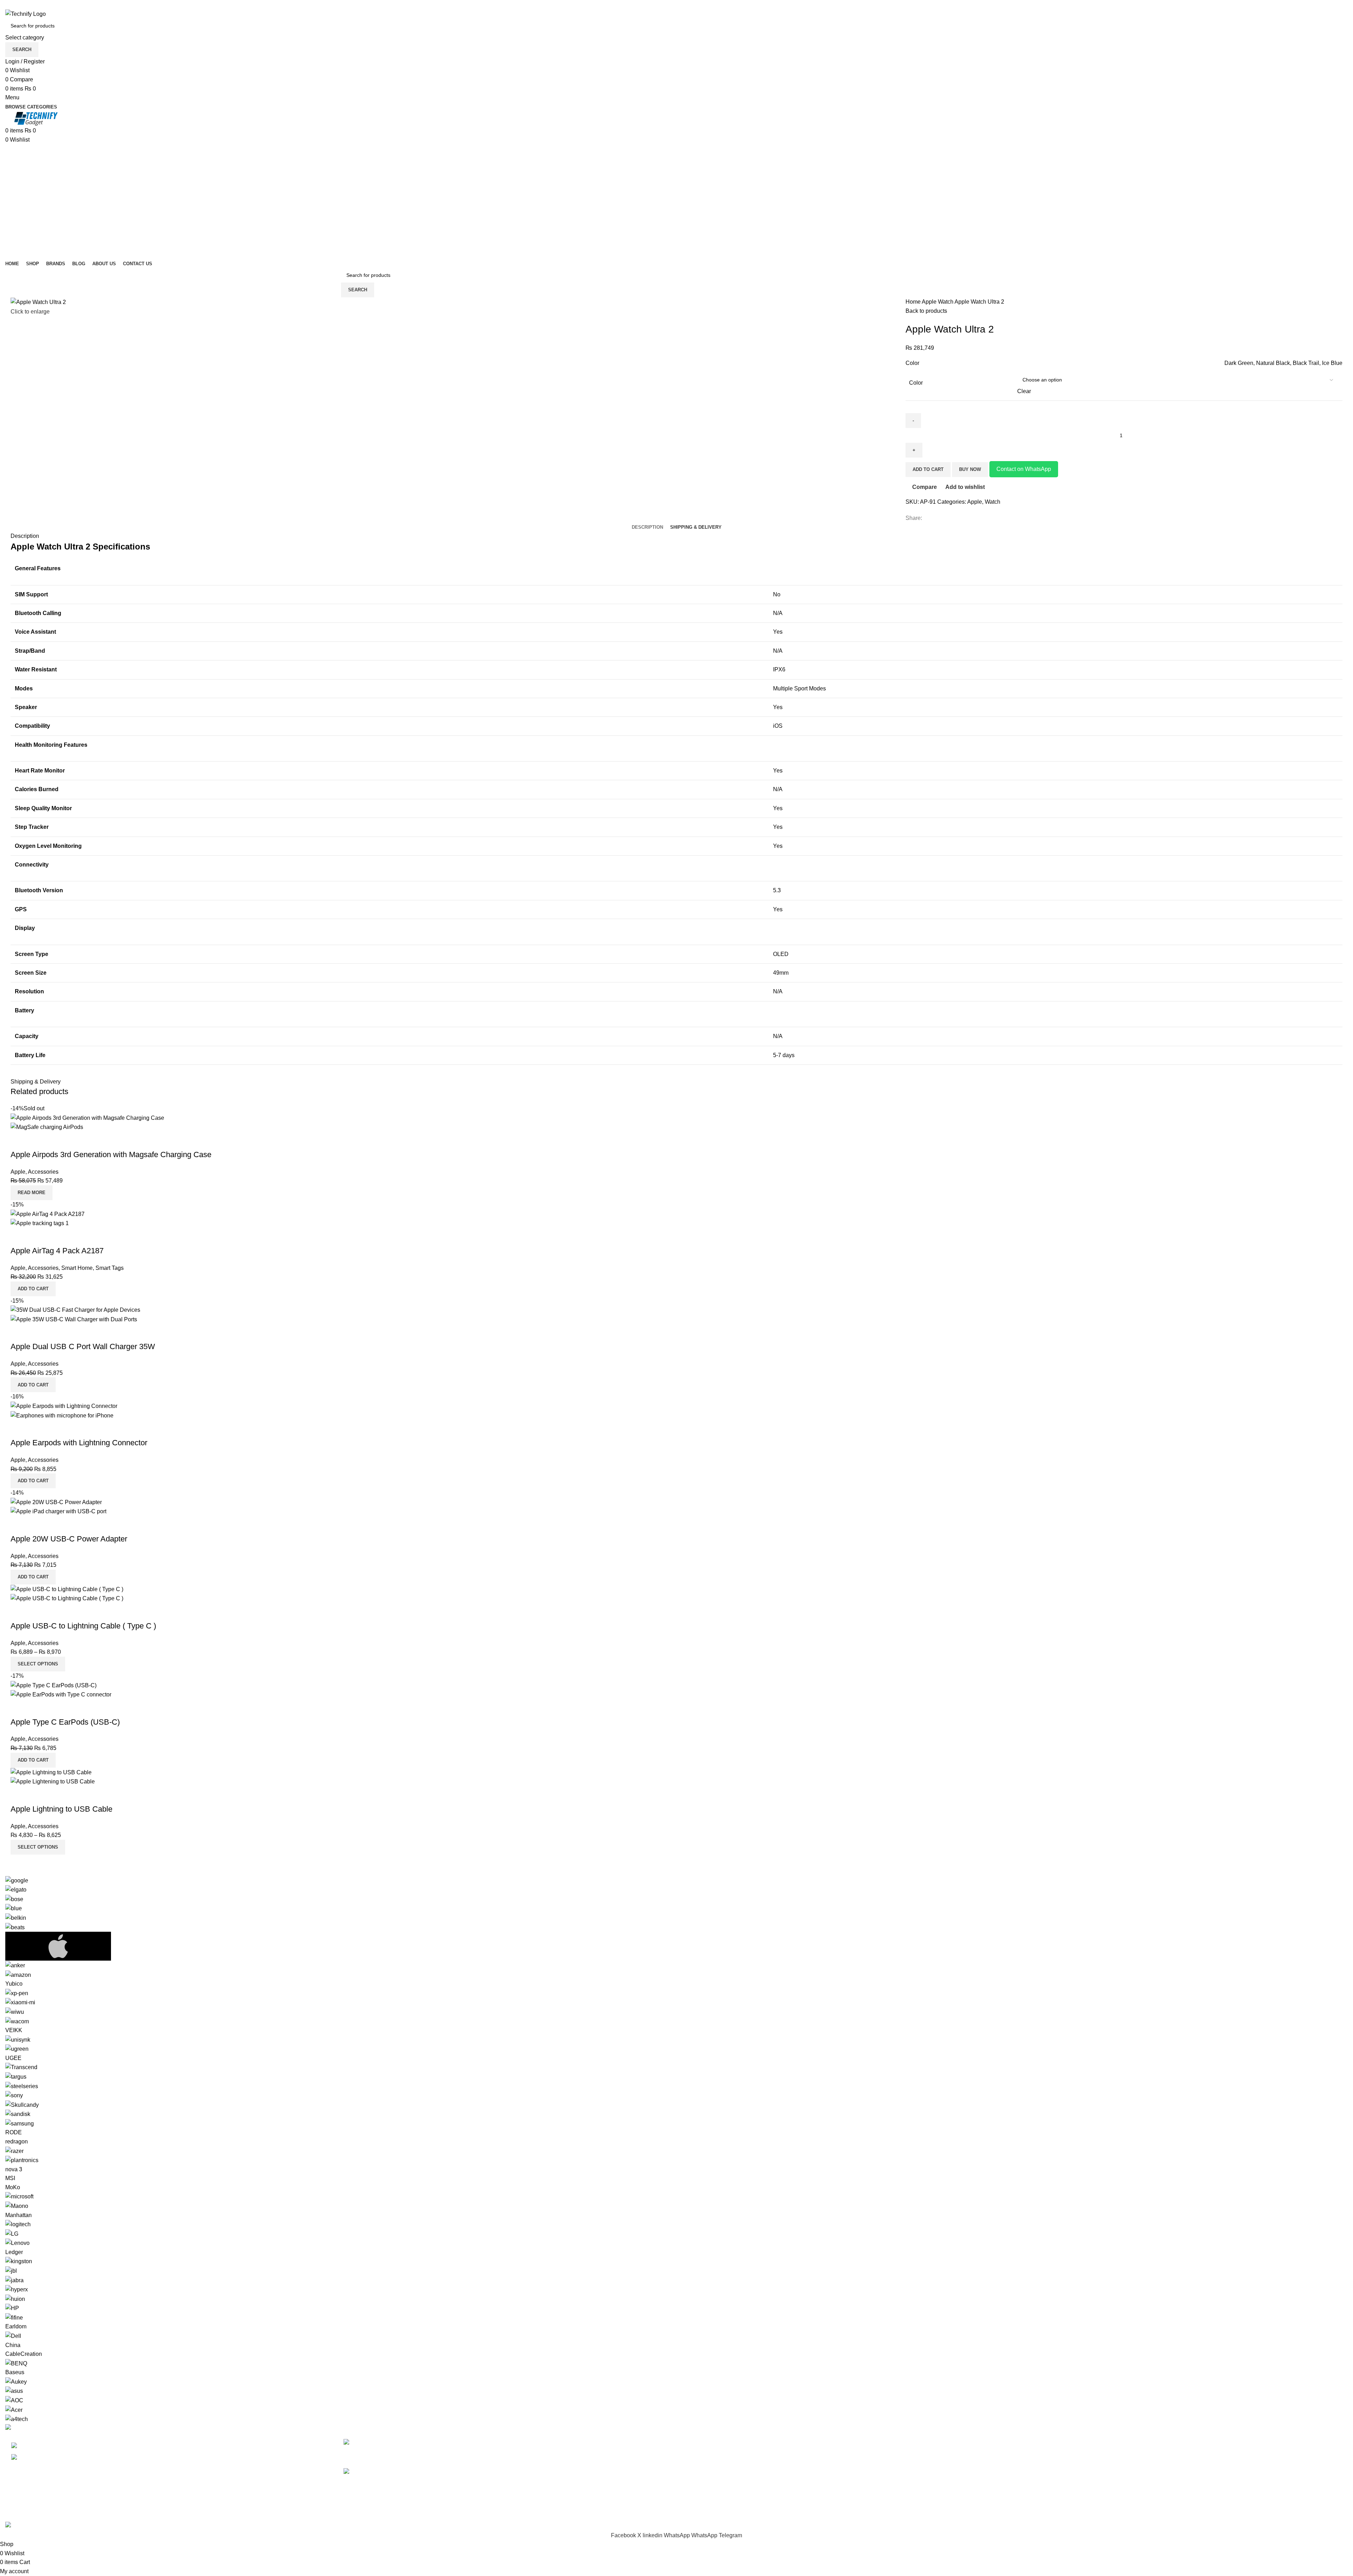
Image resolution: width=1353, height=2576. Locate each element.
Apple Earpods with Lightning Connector (79, 1443)
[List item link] (169, 2452)
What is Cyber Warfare (418, 2442)
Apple (930, 302)
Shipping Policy (1040, 2469)
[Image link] (21, 2428)
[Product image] (47, 1127)
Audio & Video (700, 2456)
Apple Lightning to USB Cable (61, 1809)
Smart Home (77, 1268)
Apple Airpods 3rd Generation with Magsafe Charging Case (111, 1154)
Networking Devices (707, 2482)
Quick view (38, 1141)
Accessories (43, 1172)
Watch (946, 302)
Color (916, 383)
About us (1031, 2495)
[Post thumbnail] (364, 2448)
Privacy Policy (1038, 2442)
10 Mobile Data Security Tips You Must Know (475, 2472)
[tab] (647, 527)
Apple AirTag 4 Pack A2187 (57, 1251)
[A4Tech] (676, 2150)
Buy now (970, 469)
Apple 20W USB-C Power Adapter (69, 1539)
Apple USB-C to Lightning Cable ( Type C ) (83, 1626)
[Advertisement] (676, 197)
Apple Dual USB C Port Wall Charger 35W (83, 1346)
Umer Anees (156, 2517)
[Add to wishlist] (57, 1141)
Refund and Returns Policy (1054, 2456)
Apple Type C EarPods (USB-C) (65, 1722)
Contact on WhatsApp (1024, 469)
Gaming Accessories (708, 2469)
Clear (1024, 391)
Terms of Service (1041, 2482)
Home (914, 302)
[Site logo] (26, 14)
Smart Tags (110, 1268)
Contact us (1033, 2508)
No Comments (445, 2453)
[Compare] (19, 1141)
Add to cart (928, 469)
